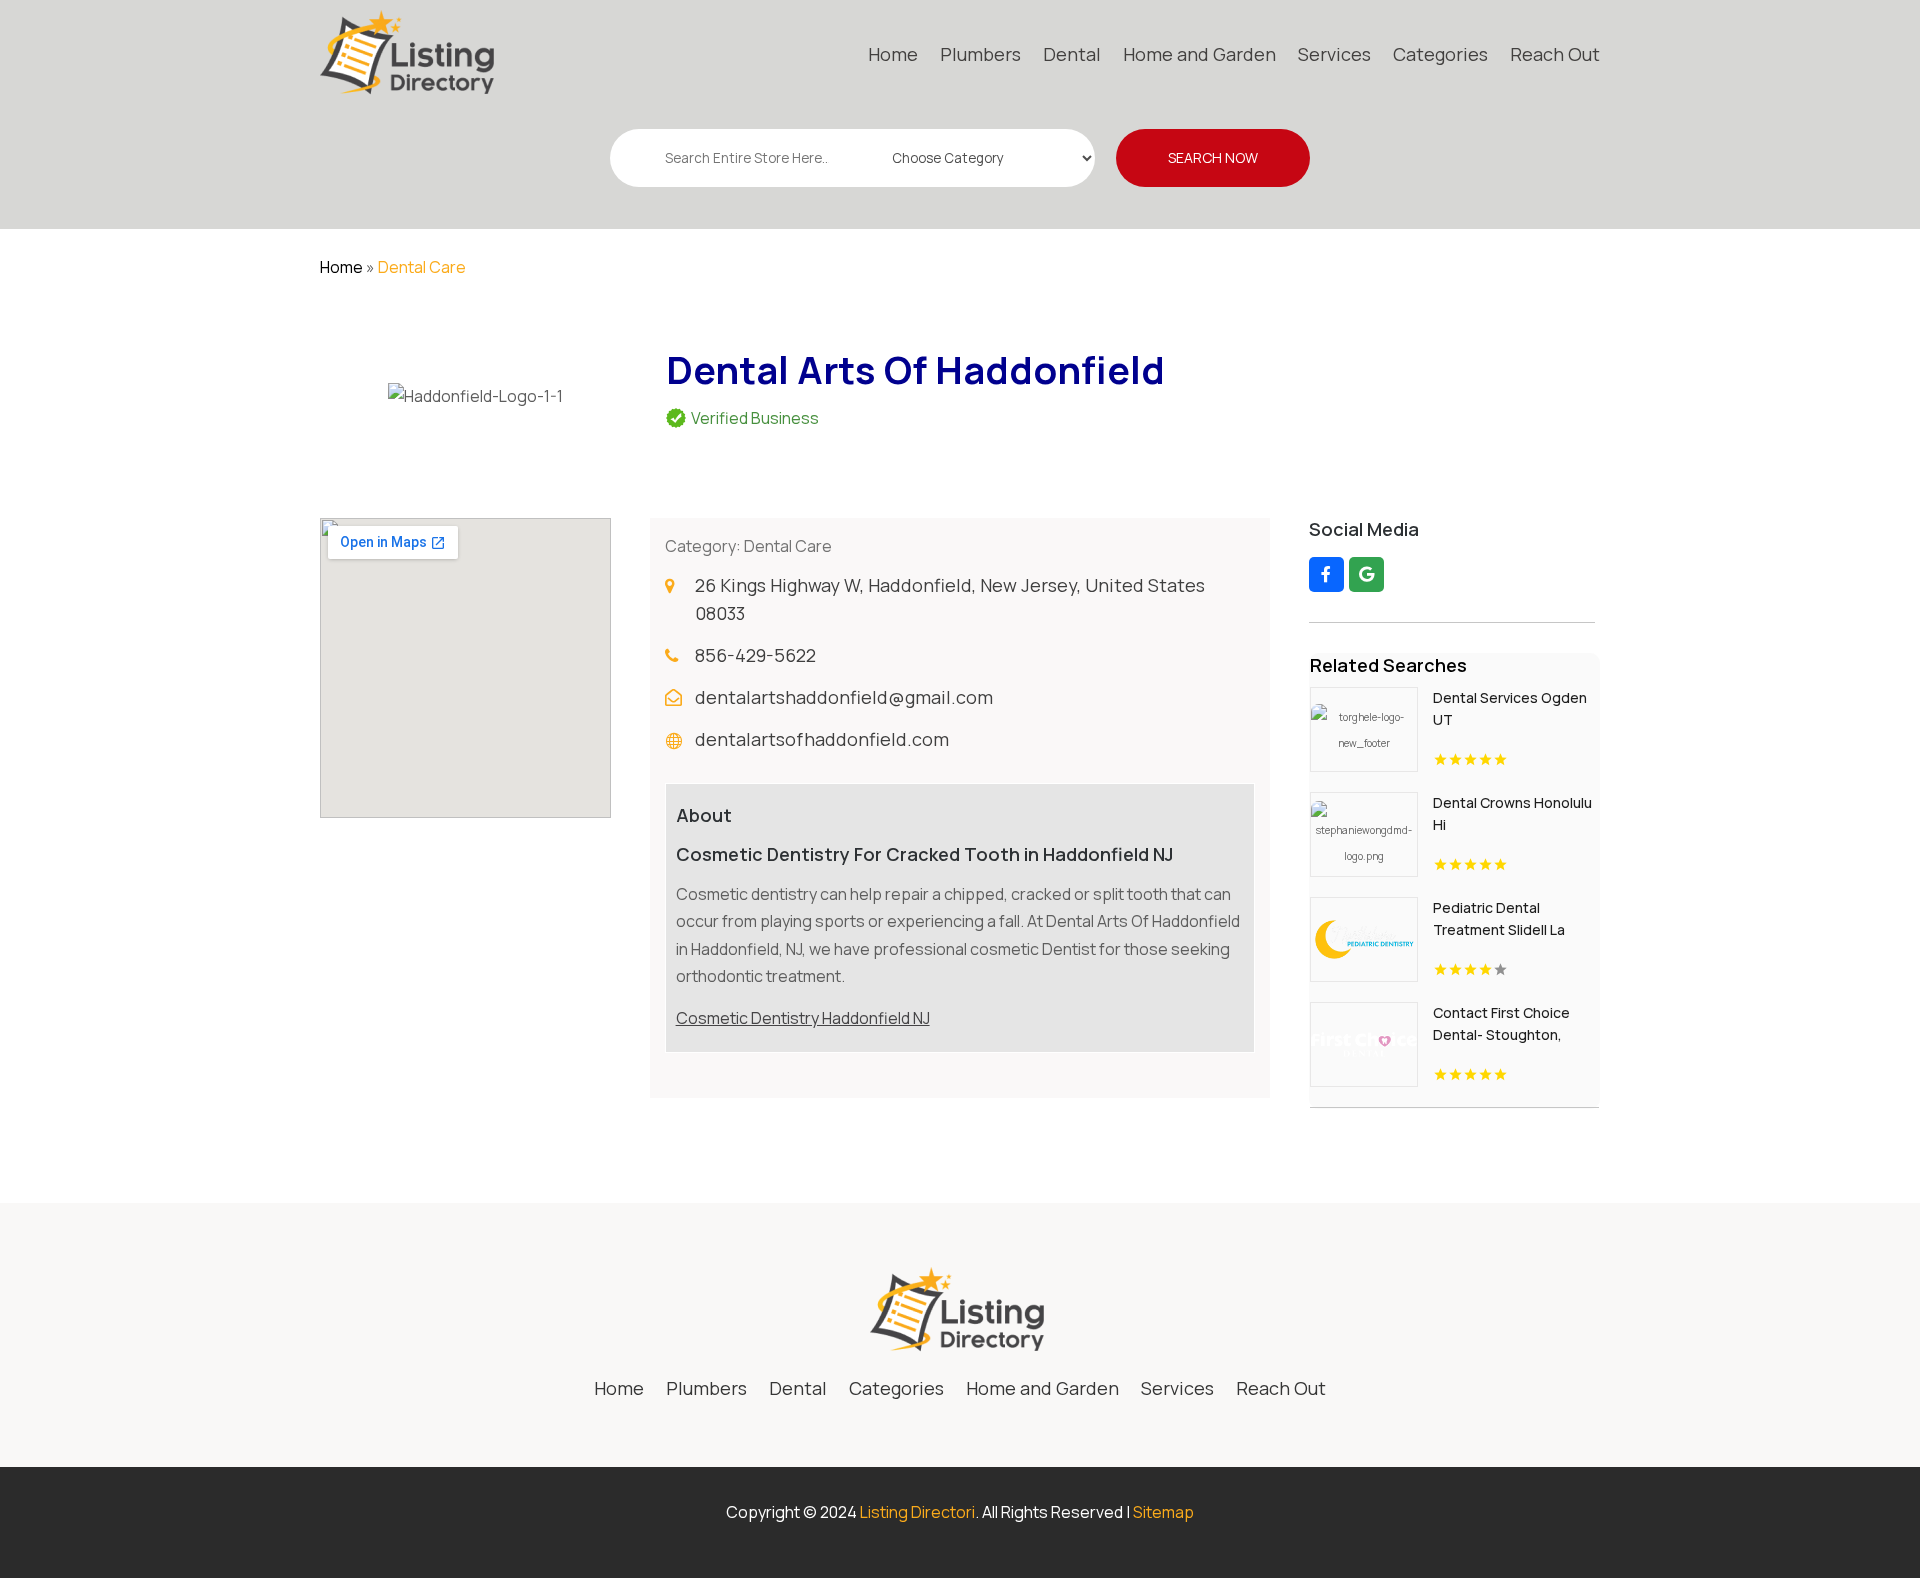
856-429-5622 (755, 655)
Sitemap (1163, 1512)
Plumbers (980, 54)
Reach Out (1555, 54)
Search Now (1213, 157)
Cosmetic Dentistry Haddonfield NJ (803, 1018)
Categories (1440, 54)
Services (1334, 54)
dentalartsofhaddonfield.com (822, 739)
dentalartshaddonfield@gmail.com (844, 697)
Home (893, 54)
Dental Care (422, 267)
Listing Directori (917, 1512)
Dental (1072, 54)
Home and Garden (1199, 54)
